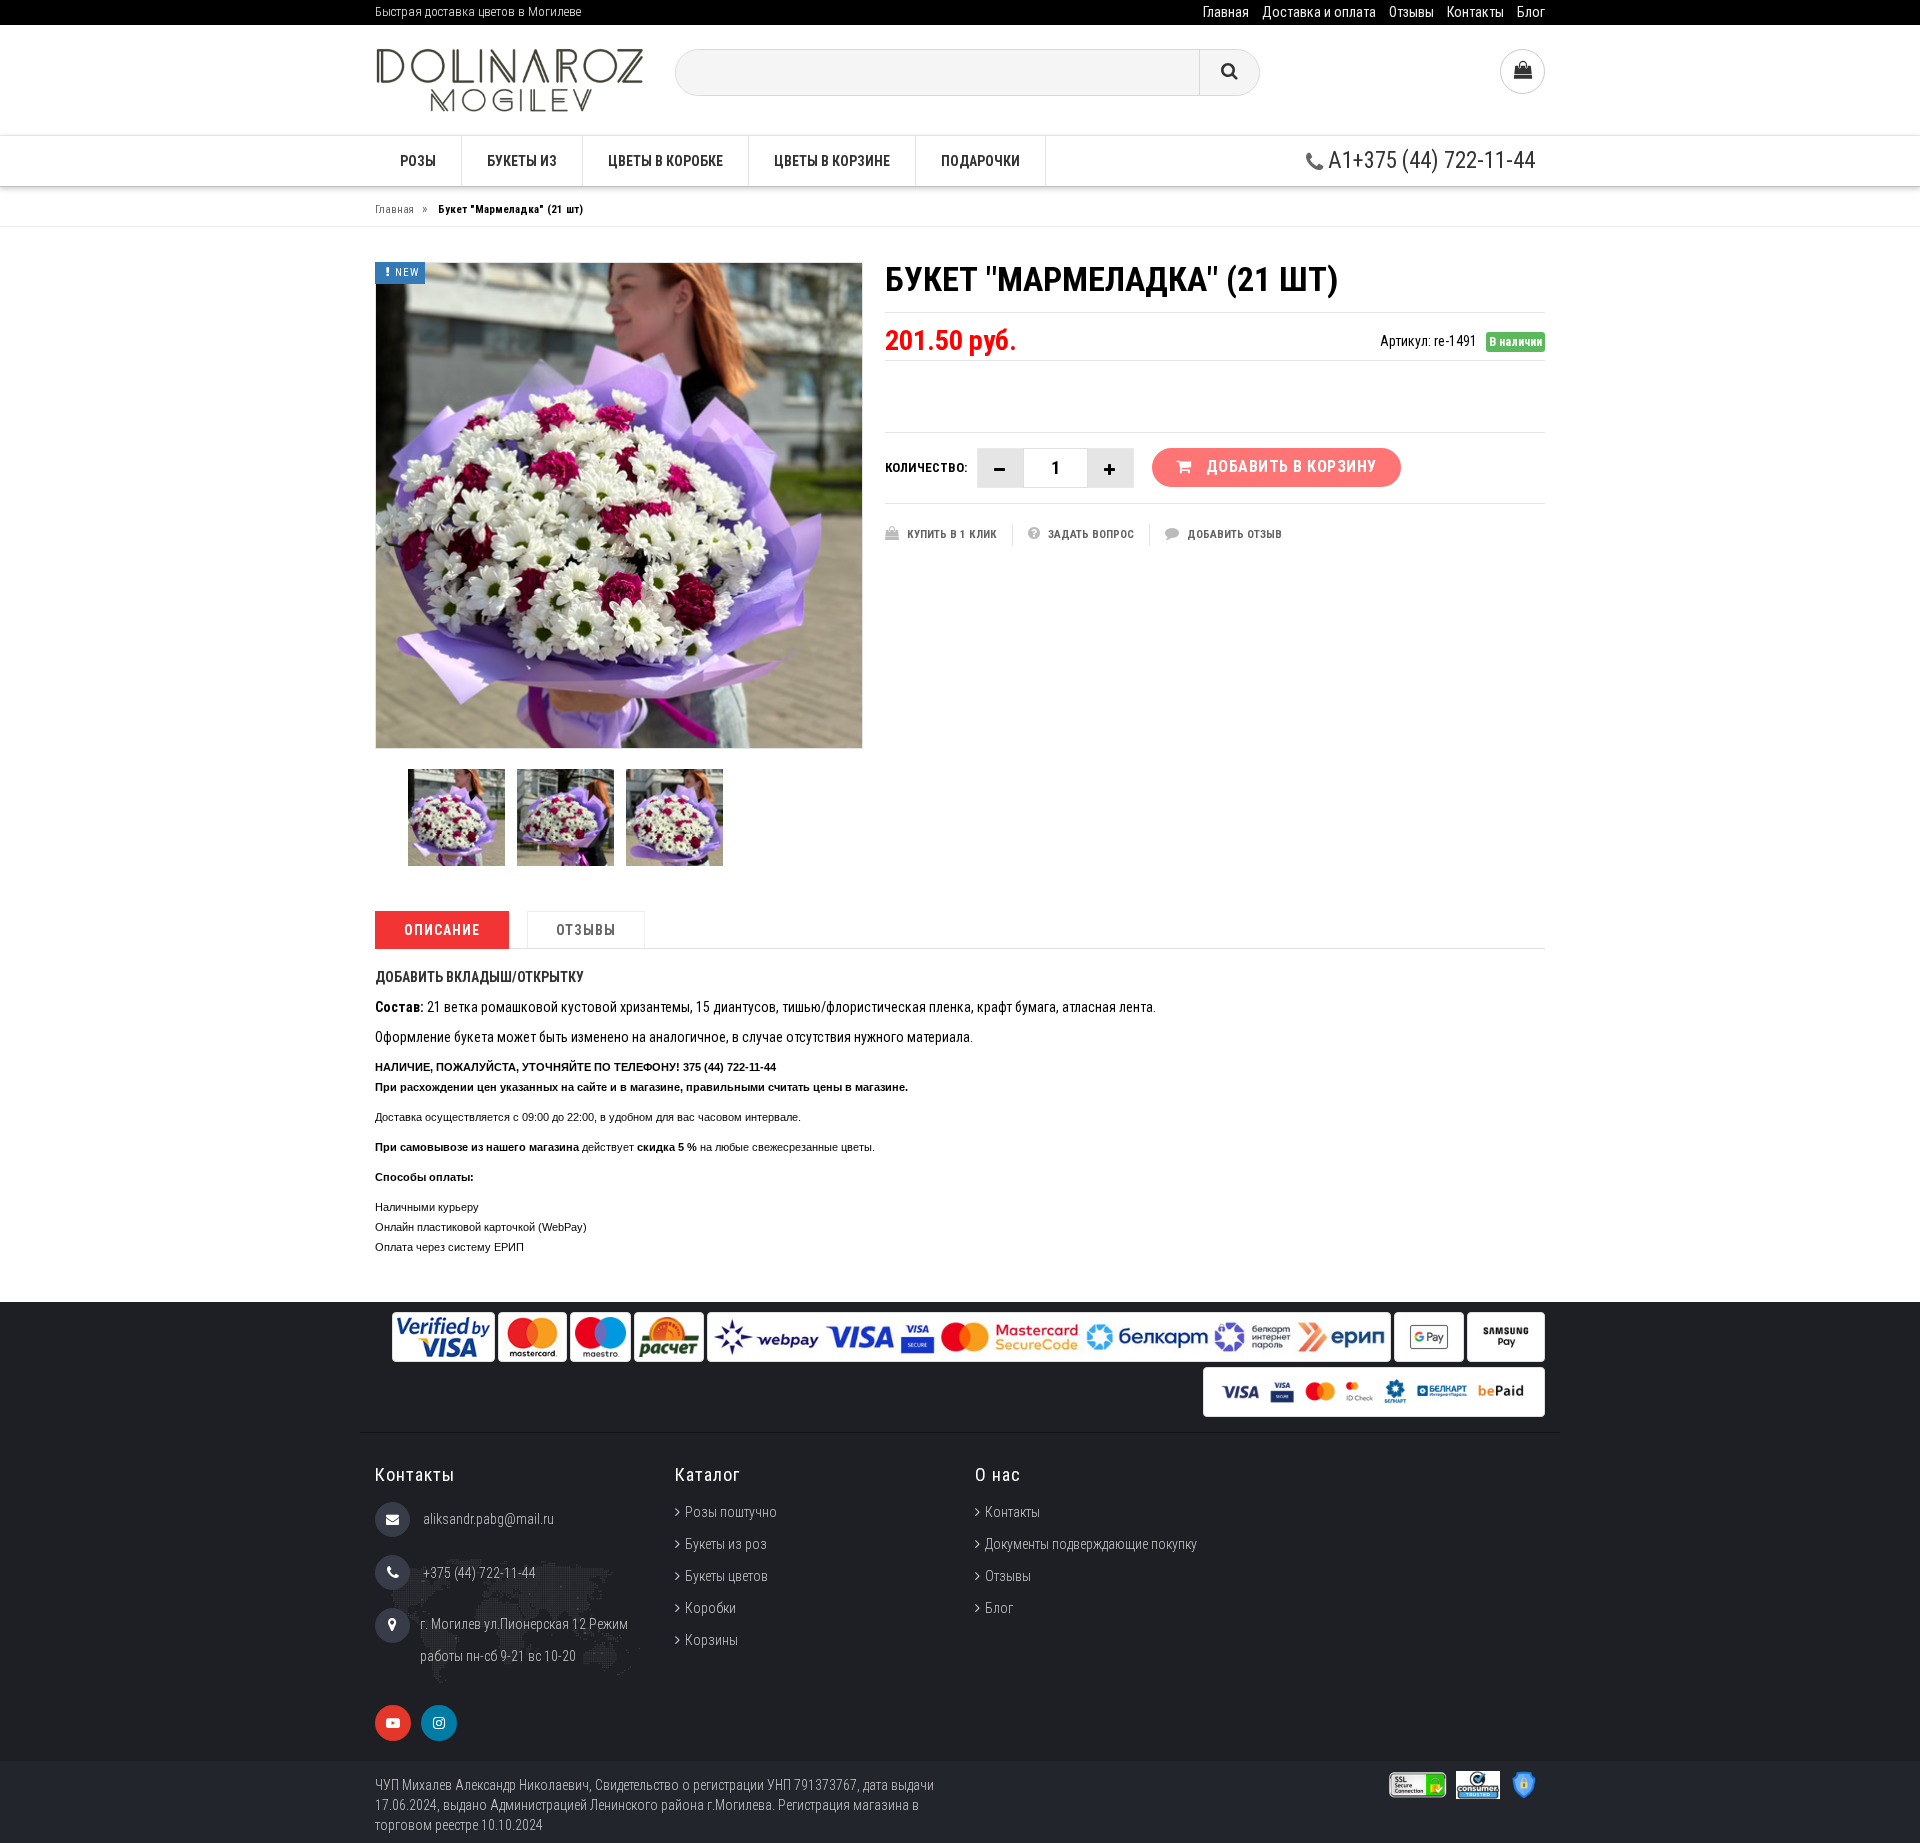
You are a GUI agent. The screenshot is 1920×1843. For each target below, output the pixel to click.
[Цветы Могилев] (510, 78)
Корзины (711, 1640)
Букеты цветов (726, 1576)
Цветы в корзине (832, 161)
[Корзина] (1522, 71)
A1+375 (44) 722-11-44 (1429, 160)
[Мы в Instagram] (439, 1723)
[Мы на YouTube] (393, 1723)
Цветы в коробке (665, 161)
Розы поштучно (731, 1512)
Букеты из (522, 161)
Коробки (710, 1608)
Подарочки (980, 161)
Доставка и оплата (1319, 12)
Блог (1531, 12)
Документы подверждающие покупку (1091, 1544)
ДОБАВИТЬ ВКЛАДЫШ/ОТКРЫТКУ (479, 977)
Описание (442, 930)
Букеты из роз (726, 1544)
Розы (418, 161)
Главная (1226, 12)
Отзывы (1411, 12)
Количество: (926, 467)
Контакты (1475, 12)
